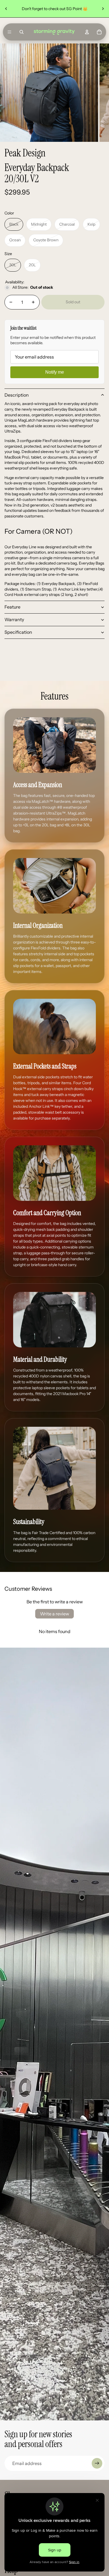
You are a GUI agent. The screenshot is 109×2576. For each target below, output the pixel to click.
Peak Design (25, 153)
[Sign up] (97, 2463)
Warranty (14, 619)
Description (17, 395)
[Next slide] (103, 9)
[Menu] (10, 32)
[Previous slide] (6, 9)
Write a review (54, 1614)
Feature (12, 607)
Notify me (55, 372)
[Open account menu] (87, 32)
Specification (18, 632)
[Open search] (22, 32)
